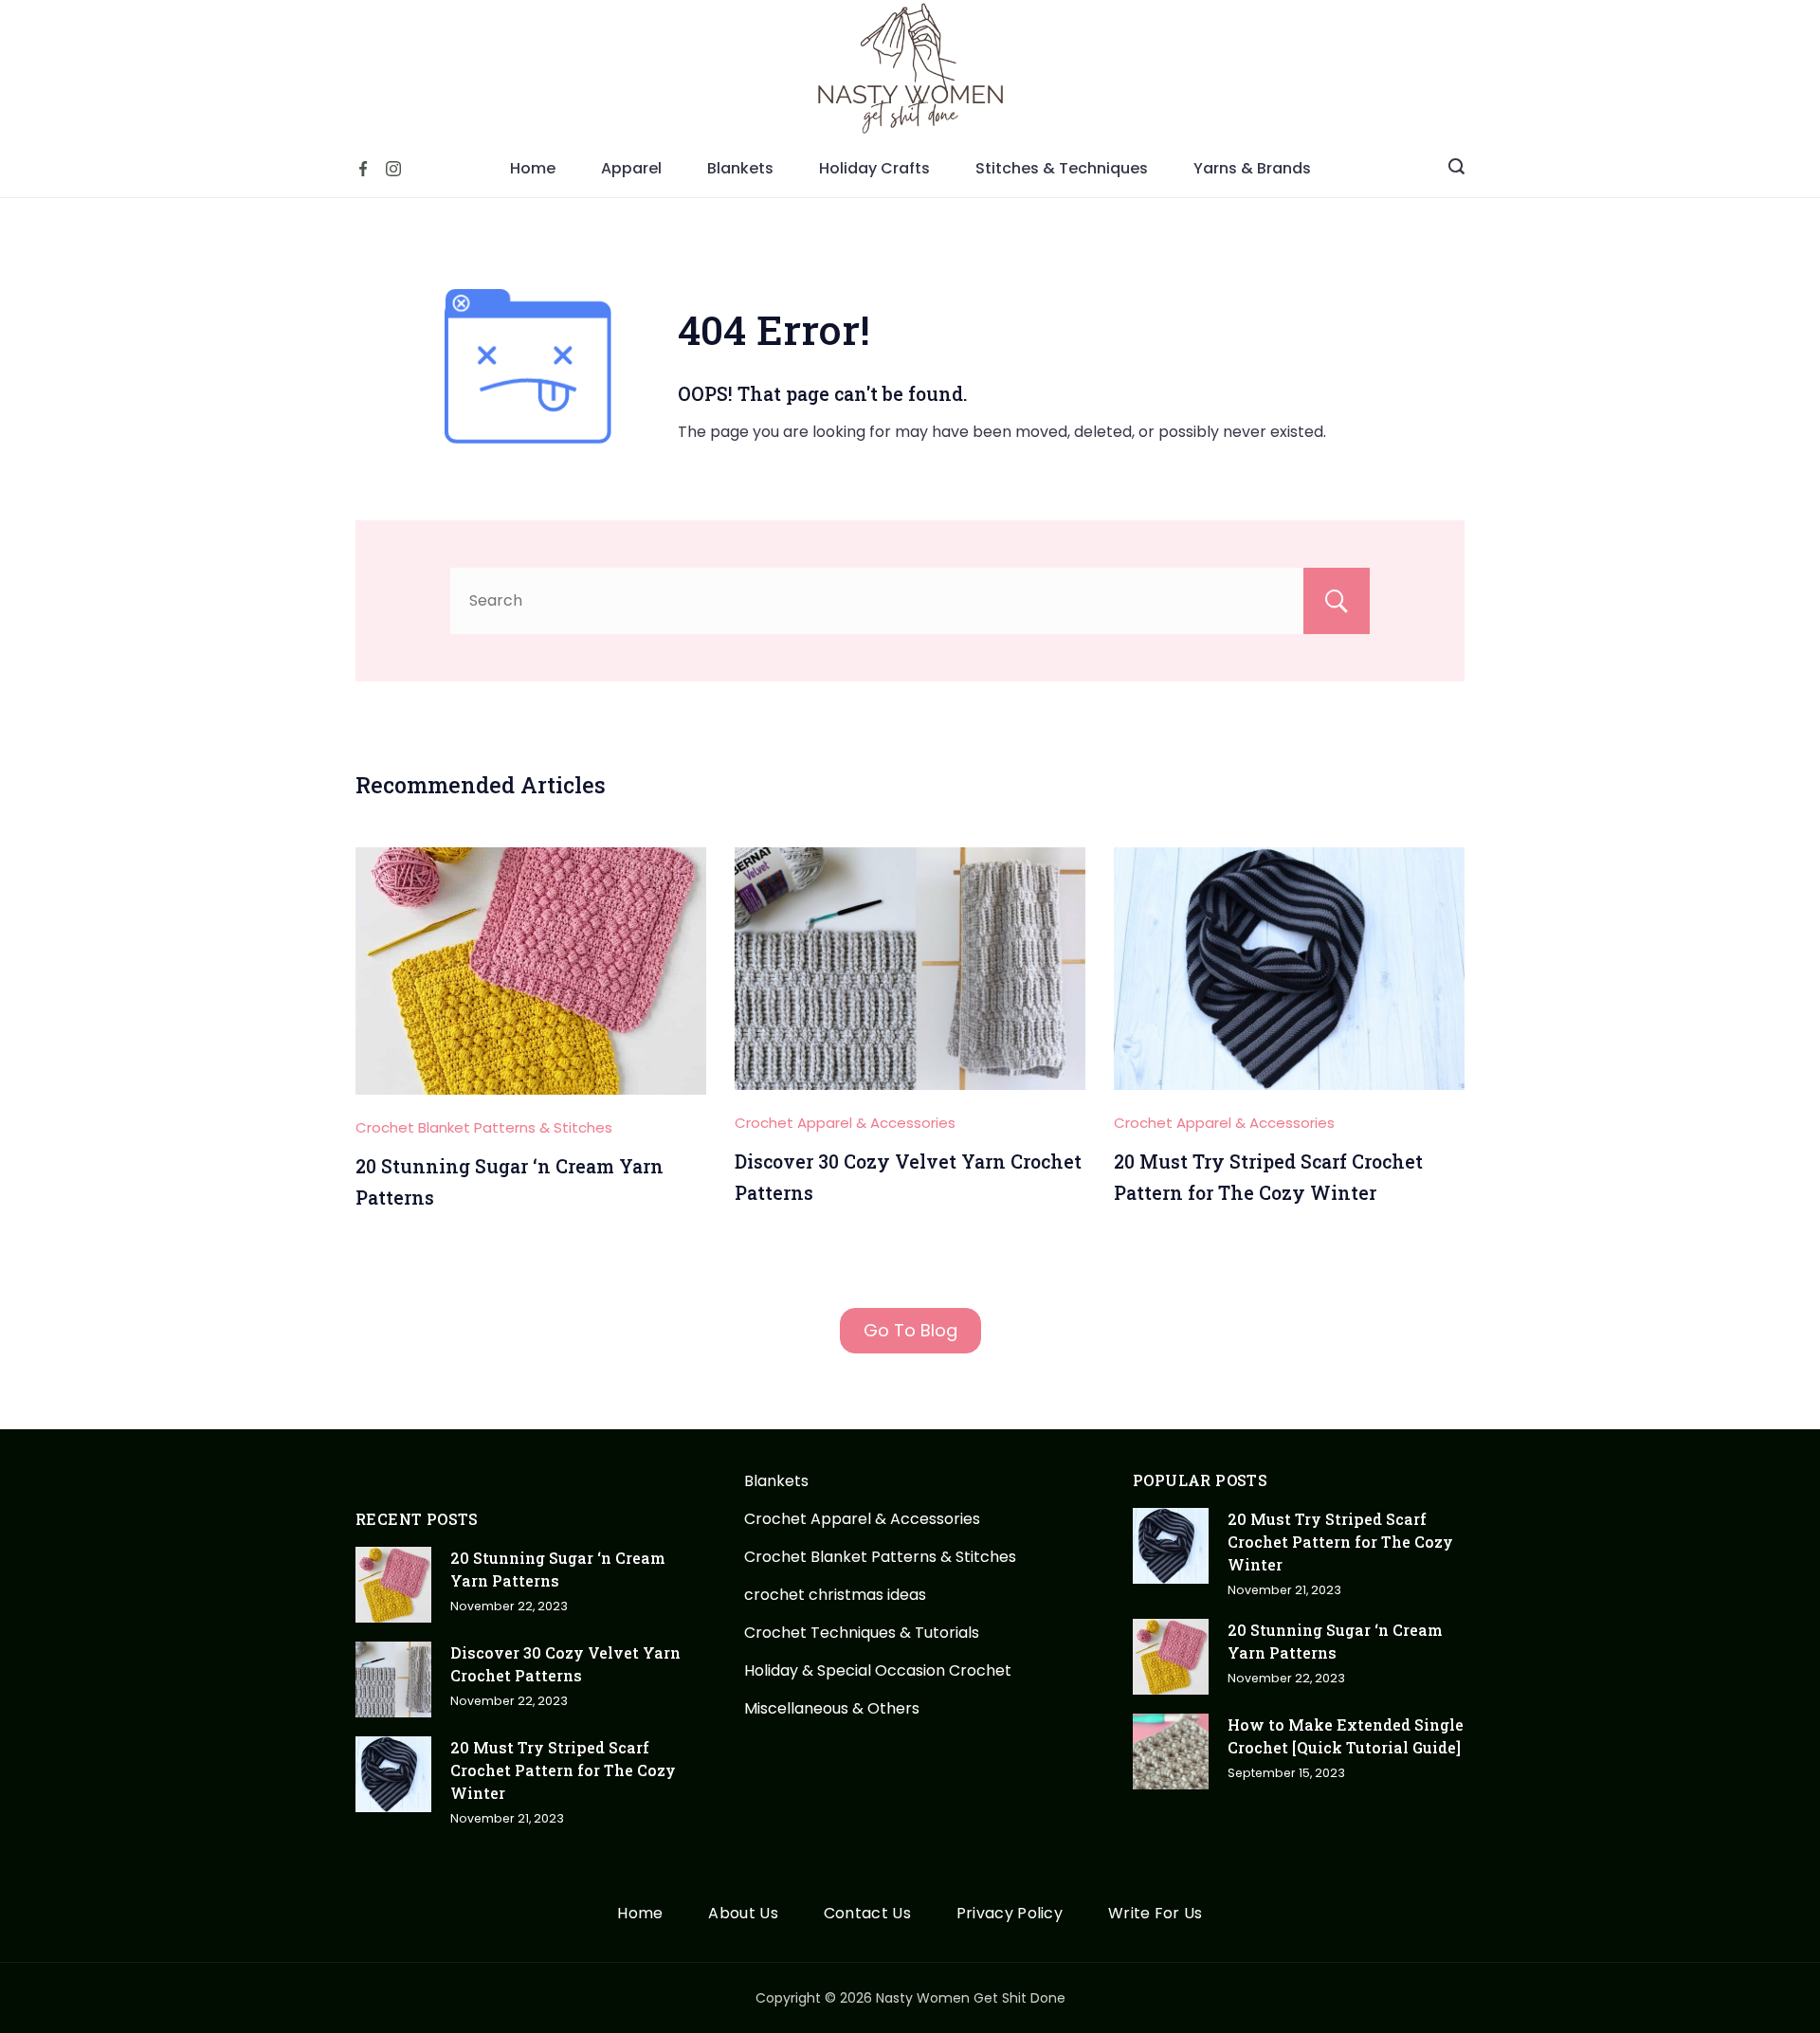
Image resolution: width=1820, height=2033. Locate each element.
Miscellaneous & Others (832, 1708)
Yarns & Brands (1252, 168)
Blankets (740, 168)
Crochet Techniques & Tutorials (862, 1633)
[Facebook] (363, 169)
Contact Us (867, 1914)
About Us (743, 1914)
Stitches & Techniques (1062, 168)
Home (533, 168)
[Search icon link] (1456, 169)
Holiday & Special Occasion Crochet (878, 1670)
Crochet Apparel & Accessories (845, 1123)
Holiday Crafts (874, 168)
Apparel (631, 168)
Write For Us (1156, 1914)
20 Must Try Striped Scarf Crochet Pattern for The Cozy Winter (563, 1770)
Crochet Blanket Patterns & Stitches (484, 1127)
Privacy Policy (1010, 1914)
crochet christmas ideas (835, 1595)
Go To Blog (910, 1330)
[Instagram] (393, 169)
